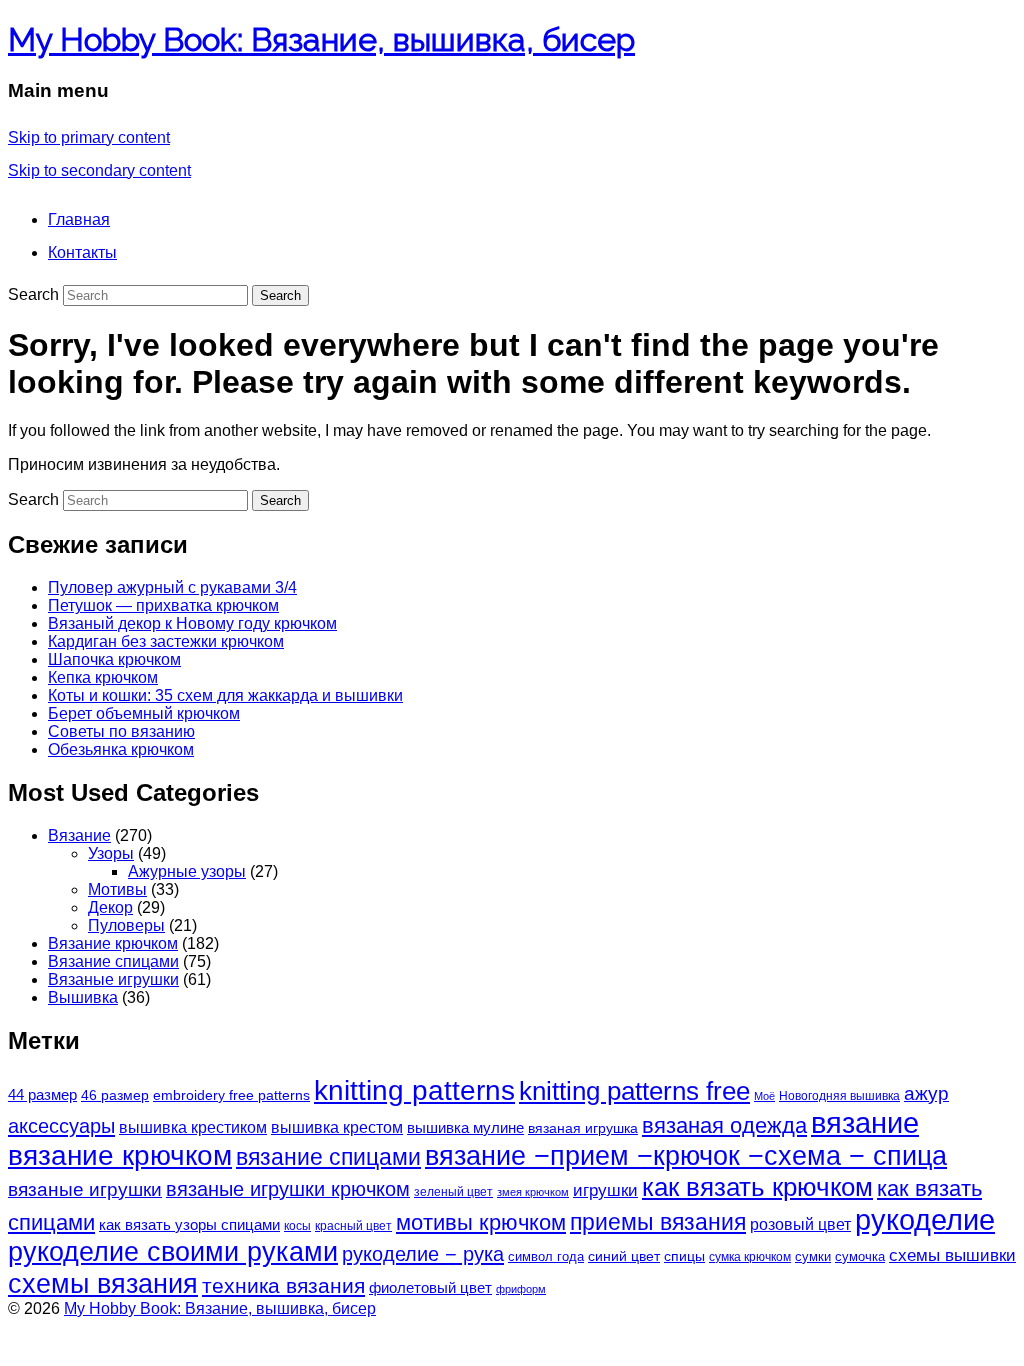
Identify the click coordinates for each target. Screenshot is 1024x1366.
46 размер (115, 1095)
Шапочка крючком (114, 659)
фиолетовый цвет (430, 1288)
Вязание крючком (113, 943)
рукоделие (925, 1219)
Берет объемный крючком (144, 713)
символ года (546, 1256)
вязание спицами (328, 1157)
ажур (926, 1093)
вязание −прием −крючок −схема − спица (686, 1156)
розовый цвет (800, 1224)
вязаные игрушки (85, 1189)
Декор (110, 907)
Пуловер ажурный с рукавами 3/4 (172, 587)
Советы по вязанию (121, 731)
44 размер (42, 1094)
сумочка (860, 1256)
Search (33, 294)
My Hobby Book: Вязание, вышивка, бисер (321, 39)
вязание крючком (120, 1155)
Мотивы (117, 889)
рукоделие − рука (423, 1254)
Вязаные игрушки (113, 979)
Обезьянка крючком (121, 749)
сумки (813, 1256)
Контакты (82, 252)
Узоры (111, 853)
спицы (684, 1256)
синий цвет (624, 1256)
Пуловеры (126, 925)
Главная (79, 219)
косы (297, 1226)
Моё (764, 1096)
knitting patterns (414, 1090)
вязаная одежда (724, 1125)
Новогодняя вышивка (839, 1096)
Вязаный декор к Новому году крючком (192, 623)
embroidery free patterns (231, 1095)
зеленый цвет (453, 1192)
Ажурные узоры (187, 871)
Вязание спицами (113, 961)
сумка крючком (750, 1257)
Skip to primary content (89, 137)
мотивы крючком (481, 1222)
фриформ (521, 1289)
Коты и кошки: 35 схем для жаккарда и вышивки (225, 695)
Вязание (79, 835)
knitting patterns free (634, 1091)
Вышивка (83, 997)
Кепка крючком (103, 677)
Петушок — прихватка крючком (163, 605)
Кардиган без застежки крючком (166, 641)
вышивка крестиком (193, 1127)
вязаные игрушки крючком (288, 1189)
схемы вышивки (952, 1255)
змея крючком (533, 1192)
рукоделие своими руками (173, 1252)
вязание (865, 1123)
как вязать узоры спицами (189, 1225)
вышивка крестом (337, 1127)
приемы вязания (658, 1222)
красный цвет (353, 1226)
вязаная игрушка (583, 1128)
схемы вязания (103, 1283)
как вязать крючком (757, 1187)
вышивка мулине (465, 1127)
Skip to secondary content (99, 170)
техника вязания (283, 1285)
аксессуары (61, 1126)
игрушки (605, 1190)
